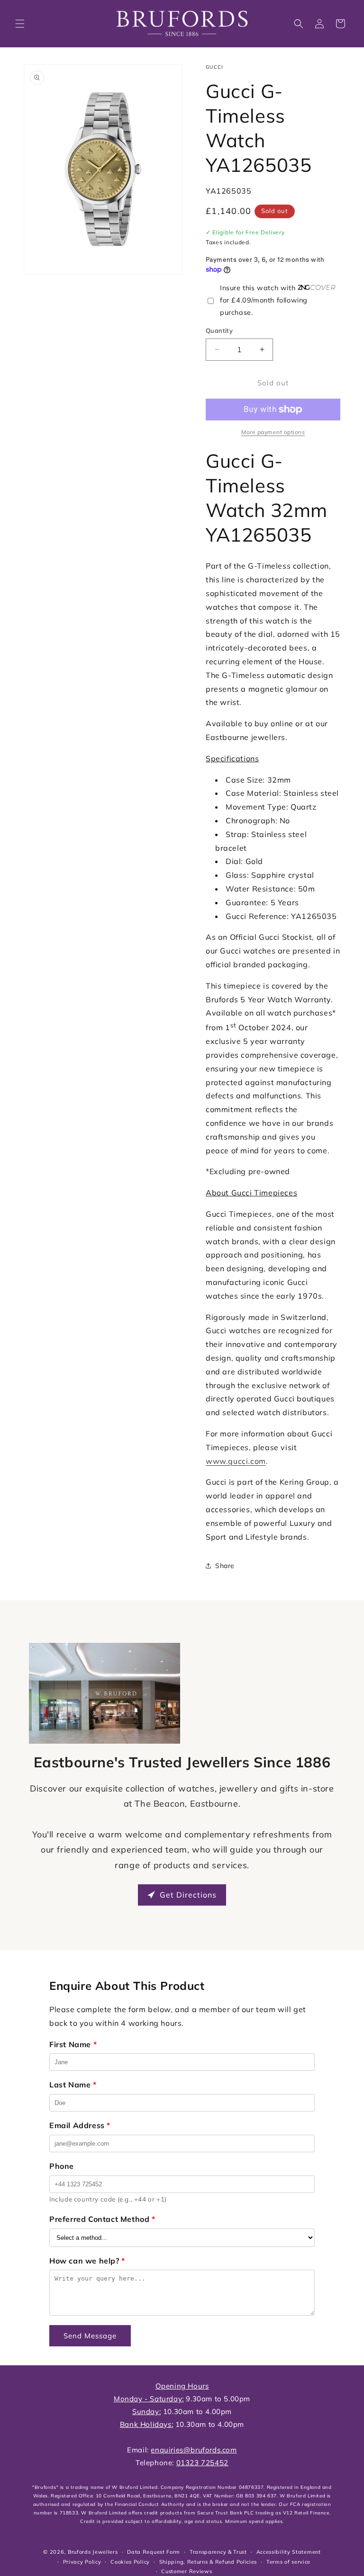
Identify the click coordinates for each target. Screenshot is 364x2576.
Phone (62, 2166)
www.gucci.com (236, 1461)
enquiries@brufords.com (194, 2450)
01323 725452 (202, 2463)
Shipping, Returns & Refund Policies (208, 2562)
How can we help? (87, 2261)
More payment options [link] (273, 432)
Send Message (90, 2336)
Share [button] (225, 1566)
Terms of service (288, 2562)
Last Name (73, 2085)
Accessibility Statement (289, 2552)
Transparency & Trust (218, 2552)
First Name (73, 2044)
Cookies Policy (130, 2562)
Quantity (219, 330)
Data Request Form (154, 2552)
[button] (20, 24)
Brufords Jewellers (93, 2552)
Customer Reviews (187, 2571)
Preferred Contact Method (102, 2219)
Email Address (80, 2125)
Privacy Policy (82, 2562)
